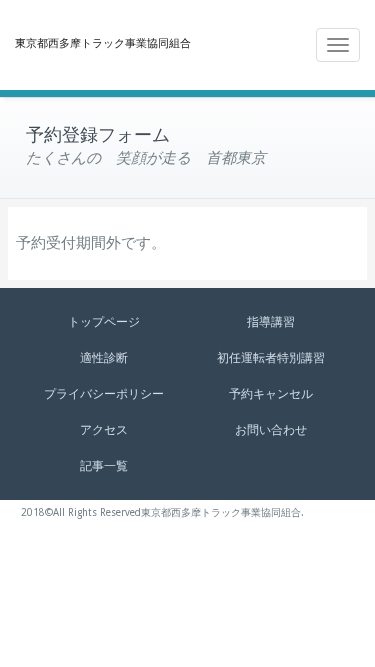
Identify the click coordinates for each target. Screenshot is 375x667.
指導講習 (271, 322)
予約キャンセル (271, 394)
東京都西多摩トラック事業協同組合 (103, 43)
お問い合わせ (271, 430)
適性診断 (104, 358)
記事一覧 (104, 466)
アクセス (104, 430)
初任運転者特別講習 (271, 358)
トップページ (104, 322)
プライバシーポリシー (104, 394)
